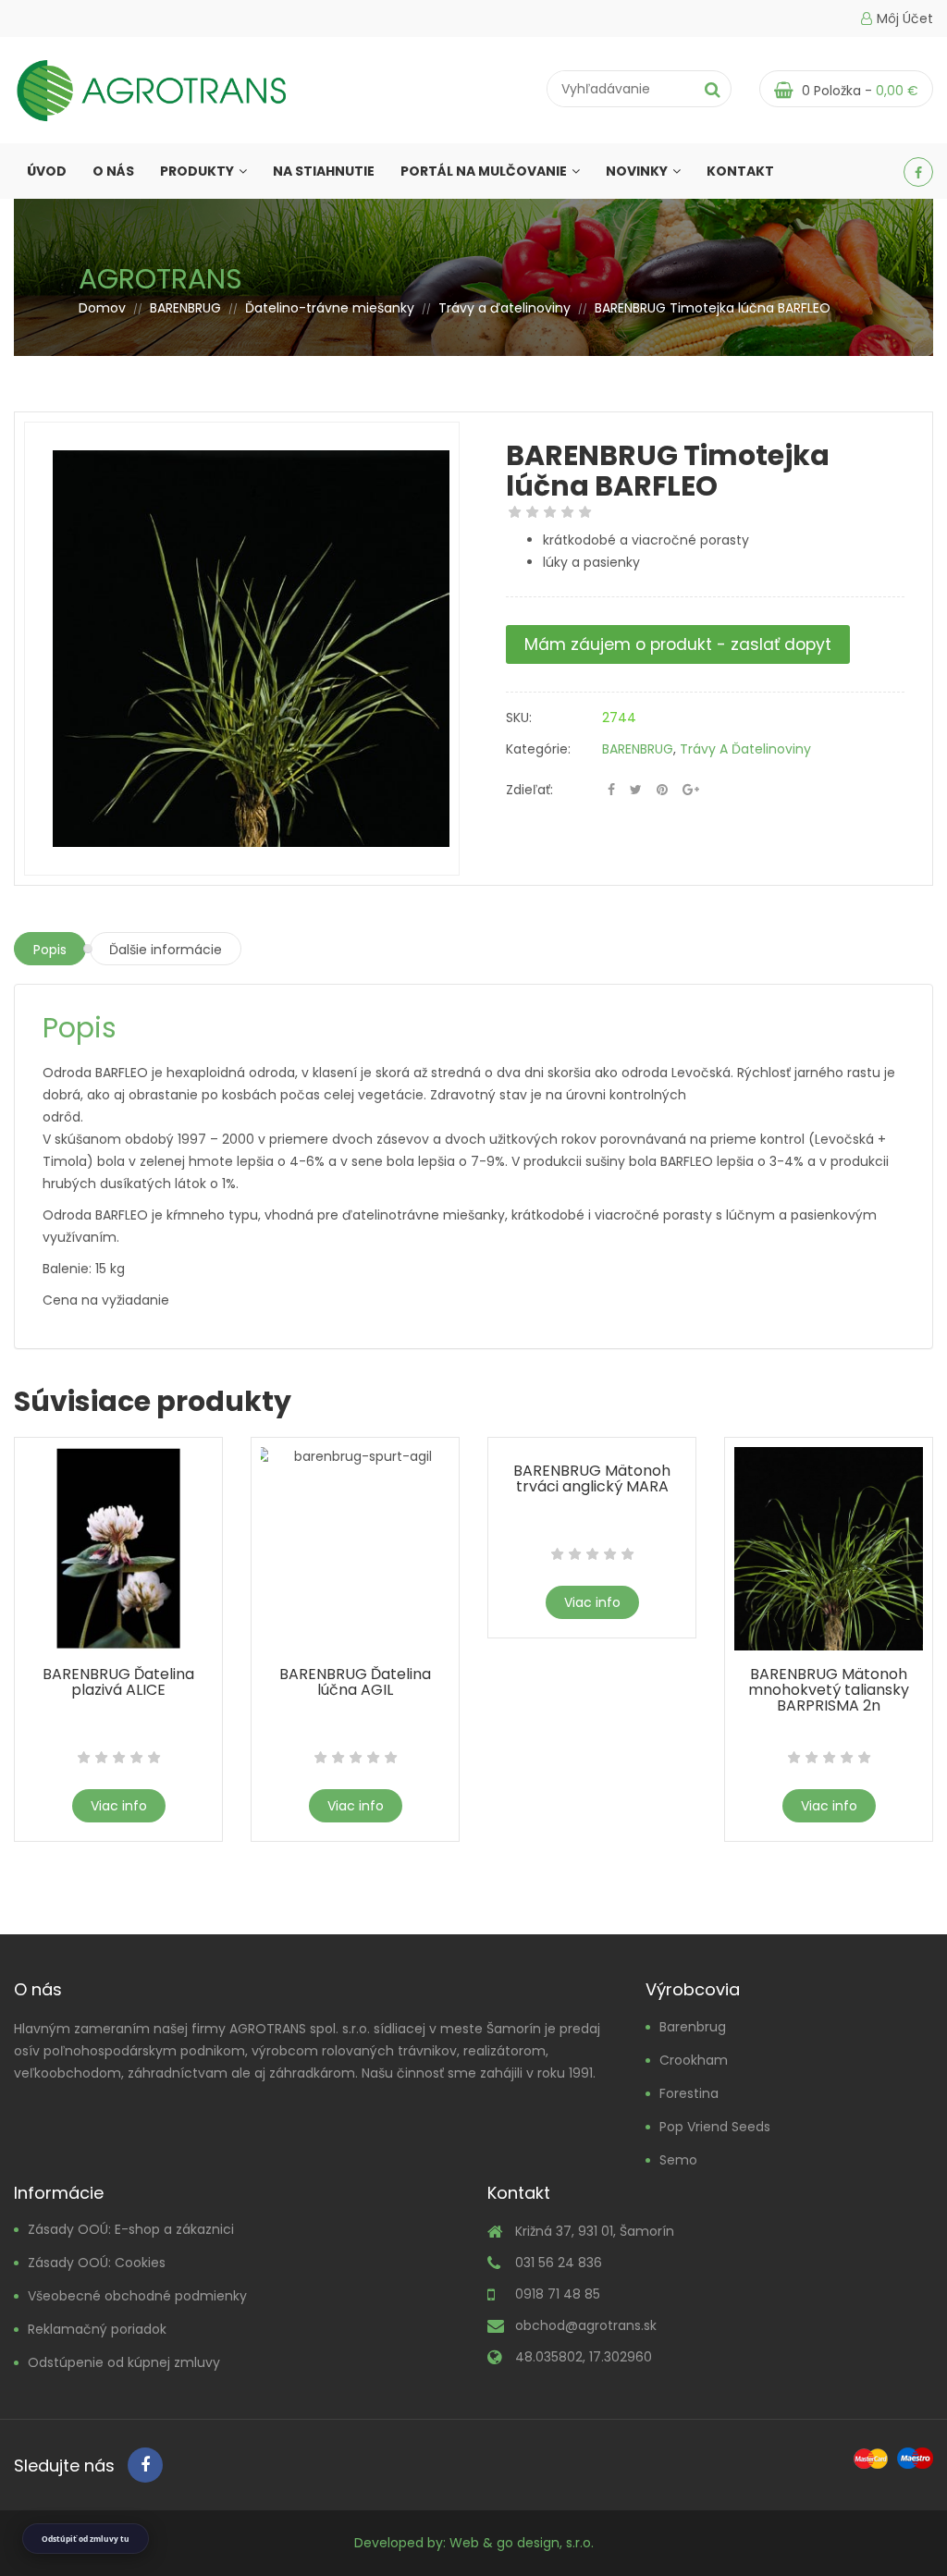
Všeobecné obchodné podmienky (137, 2296)
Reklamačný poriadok (97, 2329)
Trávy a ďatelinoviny (504, 308)
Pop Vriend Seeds (715, 2127)
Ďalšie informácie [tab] (166, 950)
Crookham (694, 2060)
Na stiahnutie (324, 171)
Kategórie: (538, 749)
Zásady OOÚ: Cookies (97, 2263)
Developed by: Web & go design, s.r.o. (474, 2543)
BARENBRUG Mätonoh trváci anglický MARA (592, 1478)
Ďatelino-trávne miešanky (330, 308)
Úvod (47, 171)
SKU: (519, 718)
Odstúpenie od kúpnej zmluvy (124, 2362)
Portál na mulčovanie (484, 171)
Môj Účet (905, 18)
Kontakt (740, 171)
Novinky (637, 171)
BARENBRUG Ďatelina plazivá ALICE (118, 1682)
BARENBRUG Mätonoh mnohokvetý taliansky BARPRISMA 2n (829, 1690)
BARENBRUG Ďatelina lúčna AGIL (355, 1682)
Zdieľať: (529, 790)
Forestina (689, 2093)
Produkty (197, 171)
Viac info (119, 1806)
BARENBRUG (185, 308)
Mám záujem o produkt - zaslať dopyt (678, 644)
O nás (113, 171)
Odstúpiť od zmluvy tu (86, 2539)
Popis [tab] (50, 950)
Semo (678, 2160)
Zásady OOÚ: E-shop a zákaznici (131, 2229)
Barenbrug (693, 2027)
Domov (102, 308)
